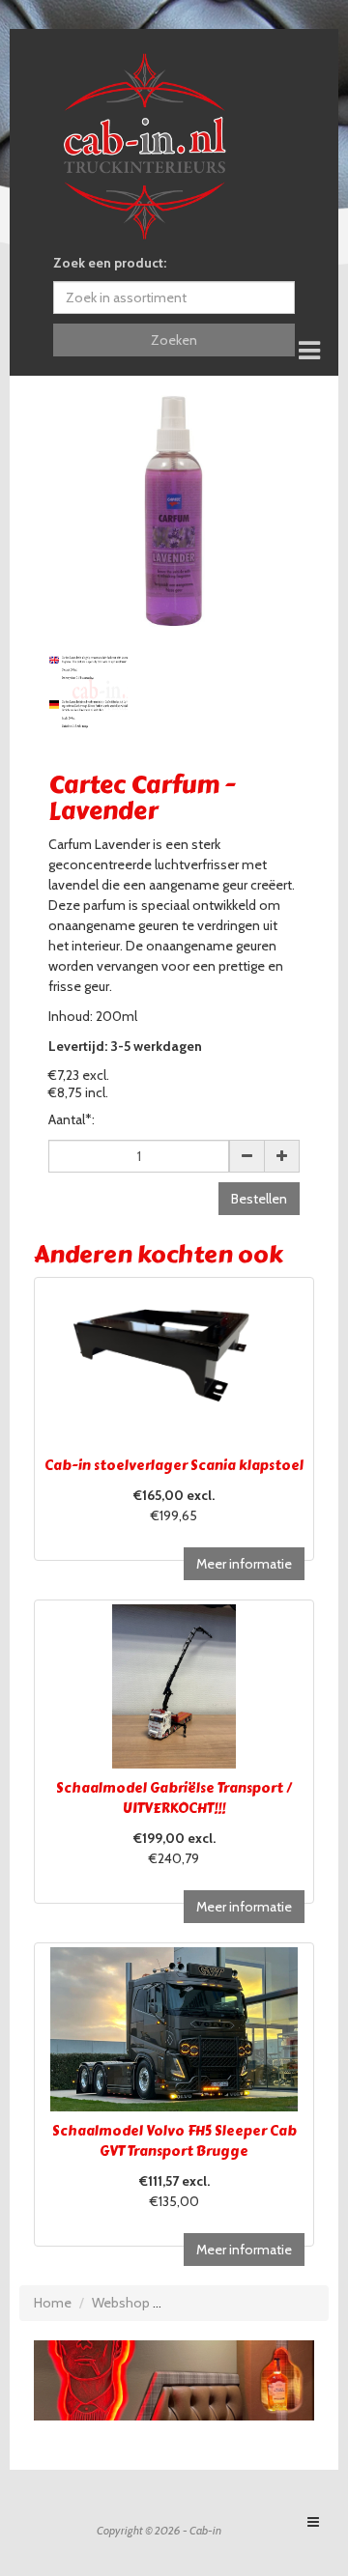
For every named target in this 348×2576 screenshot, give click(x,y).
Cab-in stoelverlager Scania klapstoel (174, 1466)
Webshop (121, 2303)
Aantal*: (72, 1119)
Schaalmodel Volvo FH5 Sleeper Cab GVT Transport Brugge (174, 2141)
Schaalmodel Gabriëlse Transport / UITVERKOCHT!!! (174, 1798)
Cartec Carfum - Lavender (246, 2303)
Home (53, 2303)
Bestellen (259, 1199)
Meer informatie (244, 1564)
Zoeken (174, 340)
